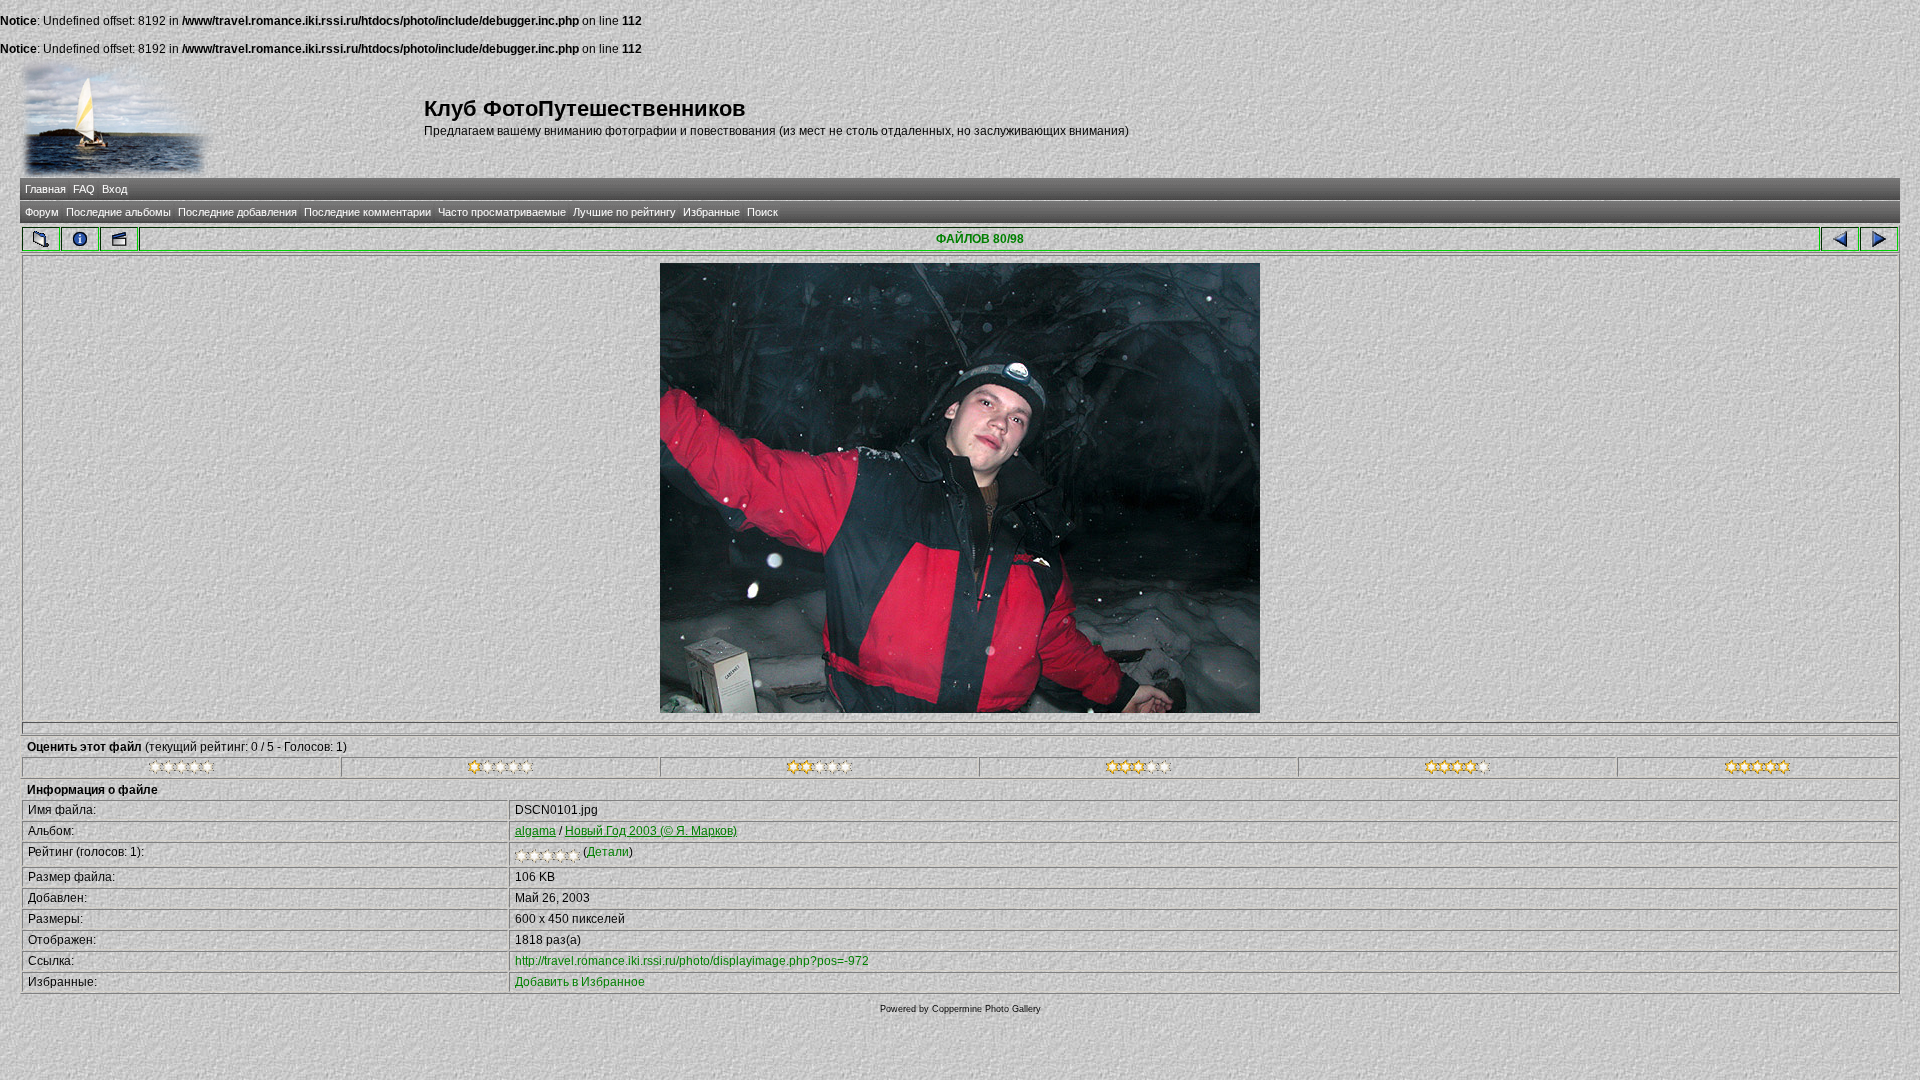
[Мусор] (181, 770)
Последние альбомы (118, 212)
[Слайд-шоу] (119, 239)
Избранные (711, 212)
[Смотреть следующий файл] (1879, 239)
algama (535, 831)
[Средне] (819, 770)
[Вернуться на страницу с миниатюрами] (41, 239)
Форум (42, 212)
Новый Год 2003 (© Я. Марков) (651, 831)
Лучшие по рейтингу (624, 212)
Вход (114, 189)
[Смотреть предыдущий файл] (1840, 239)
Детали (608, 852)
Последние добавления (237, 212)
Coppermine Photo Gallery (986, 1009)
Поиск (762, 212)
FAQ (84, 189)
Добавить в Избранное (580, 982)
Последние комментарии (367, 212)
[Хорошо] (1138, 770)
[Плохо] (500, 770)
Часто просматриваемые (502, 212)
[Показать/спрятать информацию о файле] (80, 239)
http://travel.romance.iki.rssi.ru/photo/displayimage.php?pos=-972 (692, 961)
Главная (45, 189)
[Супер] (1757, 770)
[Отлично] (1457, 770)
